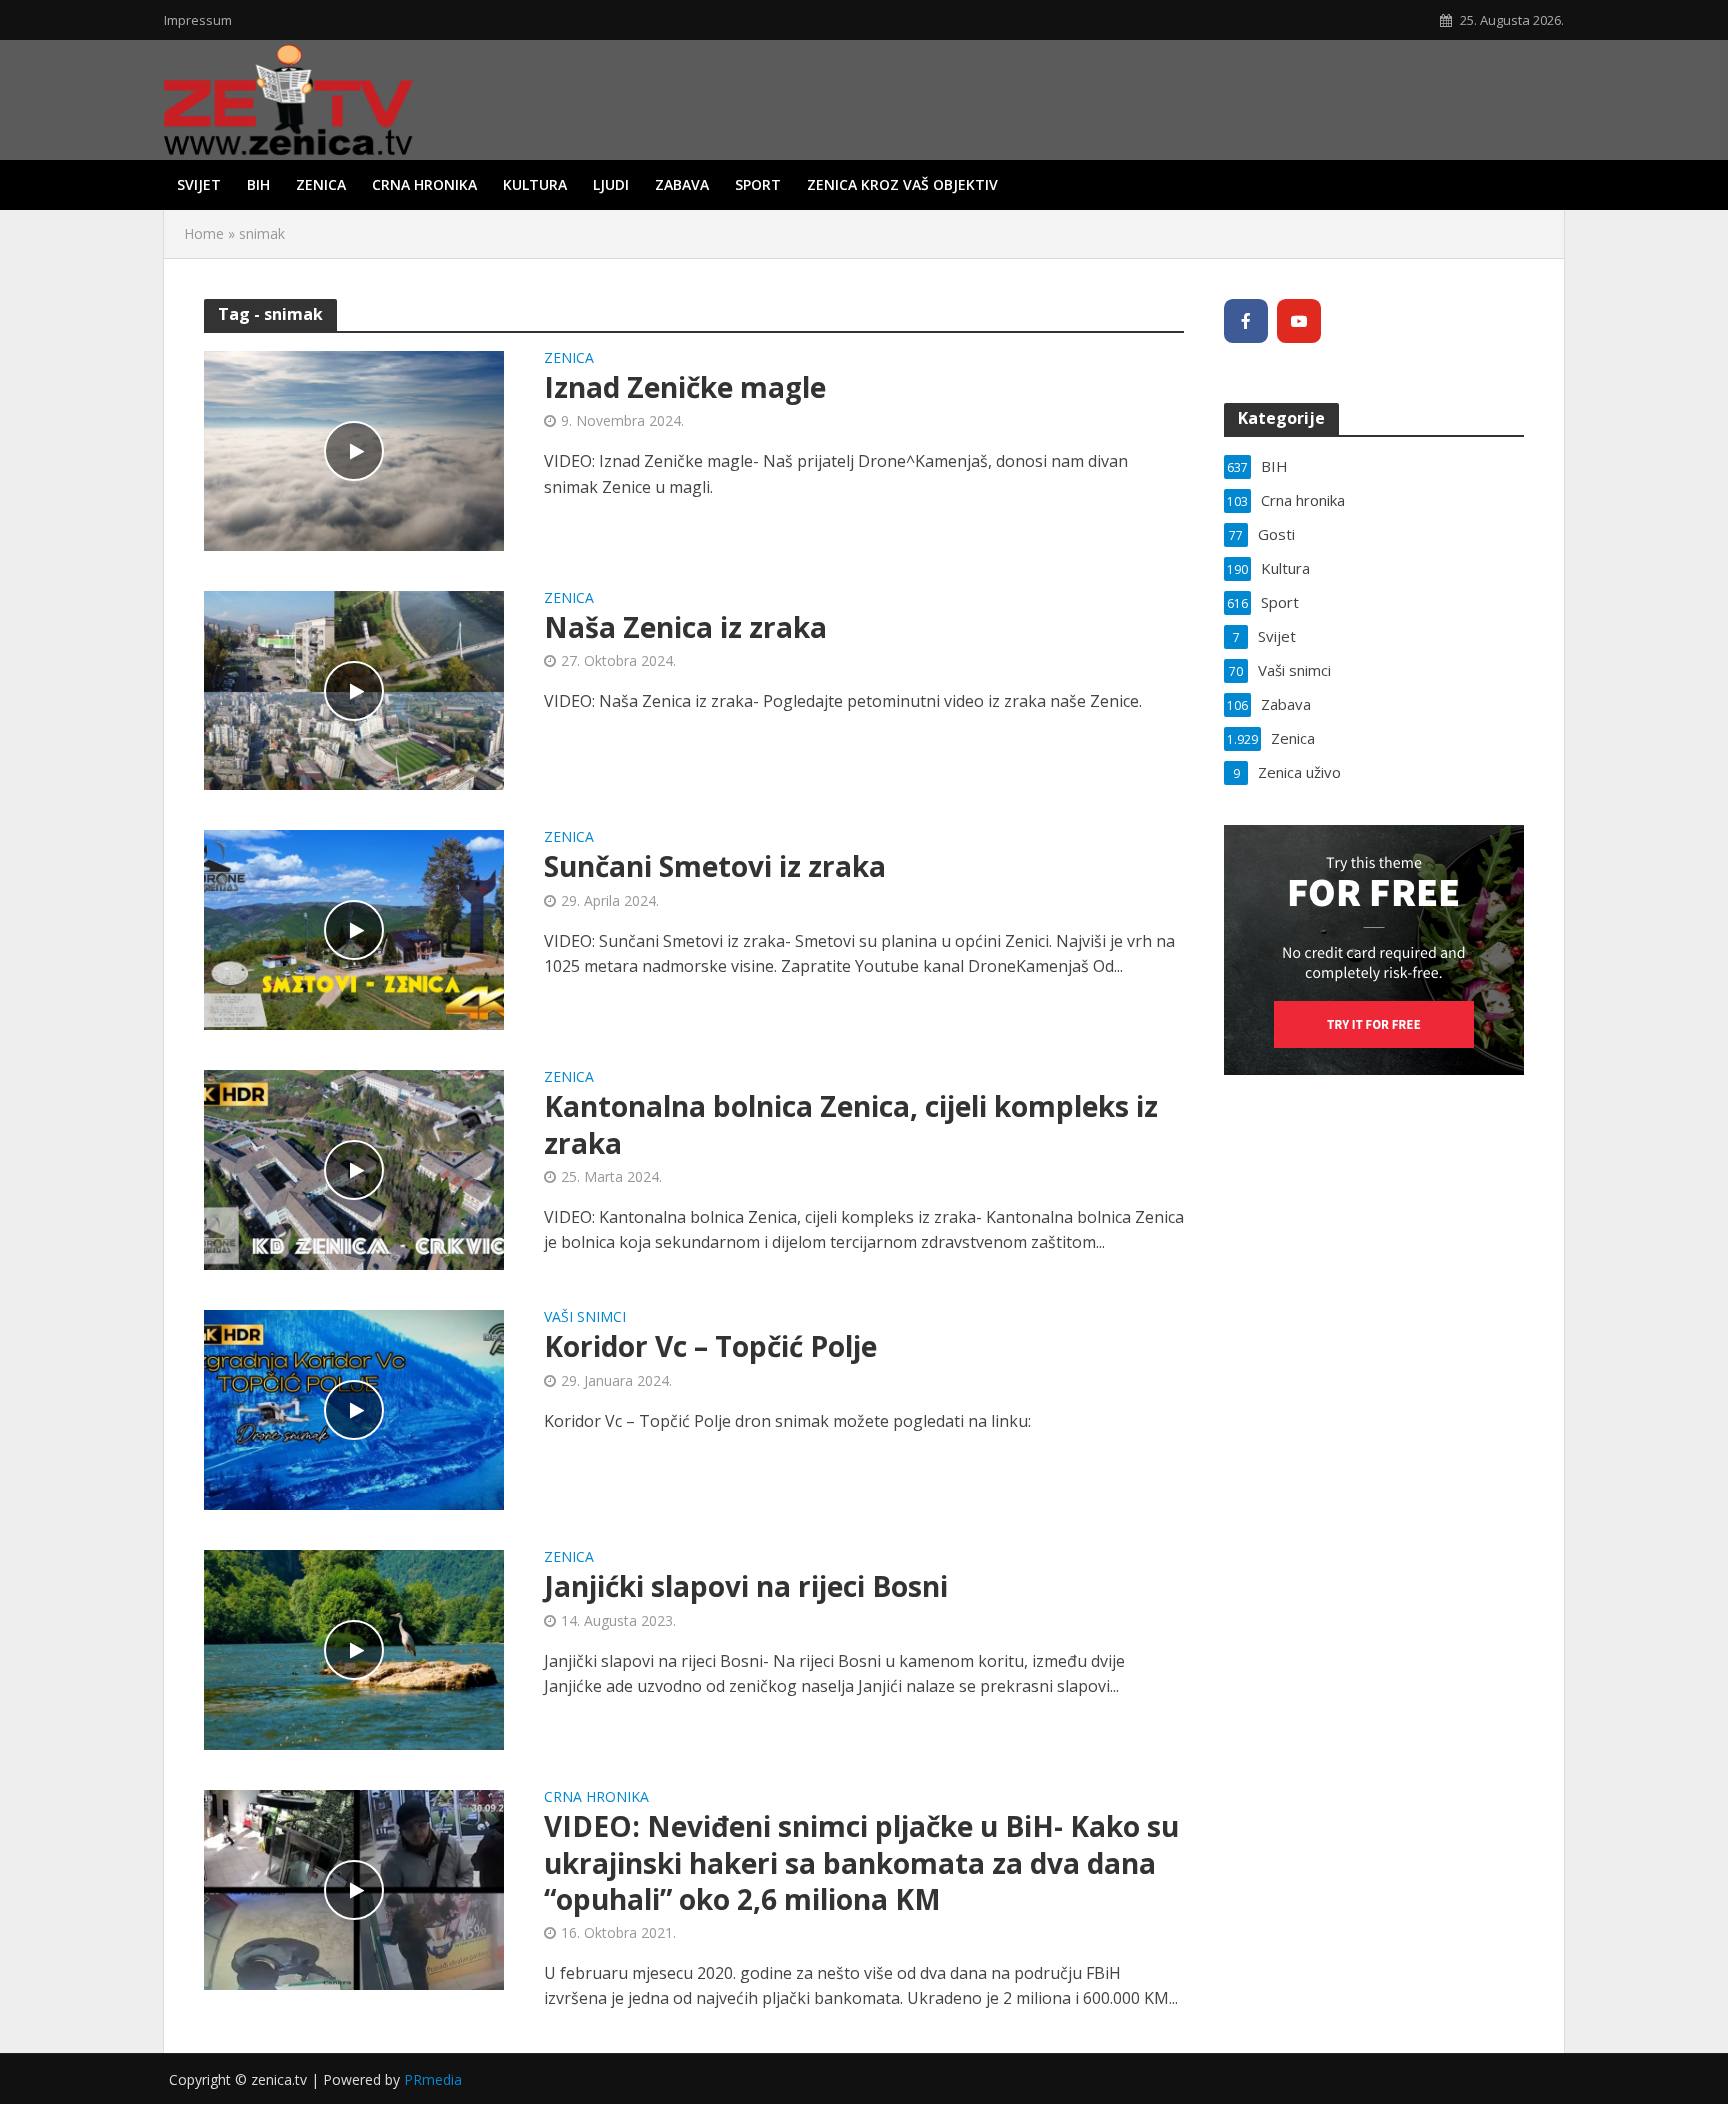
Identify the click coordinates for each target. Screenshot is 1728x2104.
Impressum (198, 20)
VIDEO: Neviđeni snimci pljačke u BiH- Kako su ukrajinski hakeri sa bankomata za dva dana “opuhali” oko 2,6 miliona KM (861, 1862)
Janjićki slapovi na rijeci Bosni (746, 1586)
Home (204, 233)
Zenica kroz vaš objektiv (902, 184)
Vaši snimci (585, 1318)
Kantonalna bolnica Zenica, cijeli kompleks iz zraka (851, 1124)
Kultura (535, 184)
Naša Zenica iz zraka (685, 627)
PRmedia (433, 2079)
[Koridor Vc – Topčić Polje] (354, 1409)
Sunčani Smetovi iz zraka (715, 866)
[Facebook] (1246, 321)
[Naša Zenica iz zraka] (354, 689)
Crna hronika (424, 184)
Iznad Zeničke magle (685, 387)
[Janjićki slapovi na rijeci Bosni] (354, 1649)
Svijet (199, 184)
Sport (758, 184)
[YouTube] (1299, 321)
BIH (258, 184)
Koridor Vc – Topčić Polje (710, 1346)
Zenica (321, 184)
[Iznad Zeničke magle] (354, 449)
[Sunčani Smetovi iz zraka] (354, 929)
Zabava (682, 184)
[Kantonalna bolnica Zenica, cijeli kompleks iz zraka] (354, 1169)
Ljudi (611, 184)
